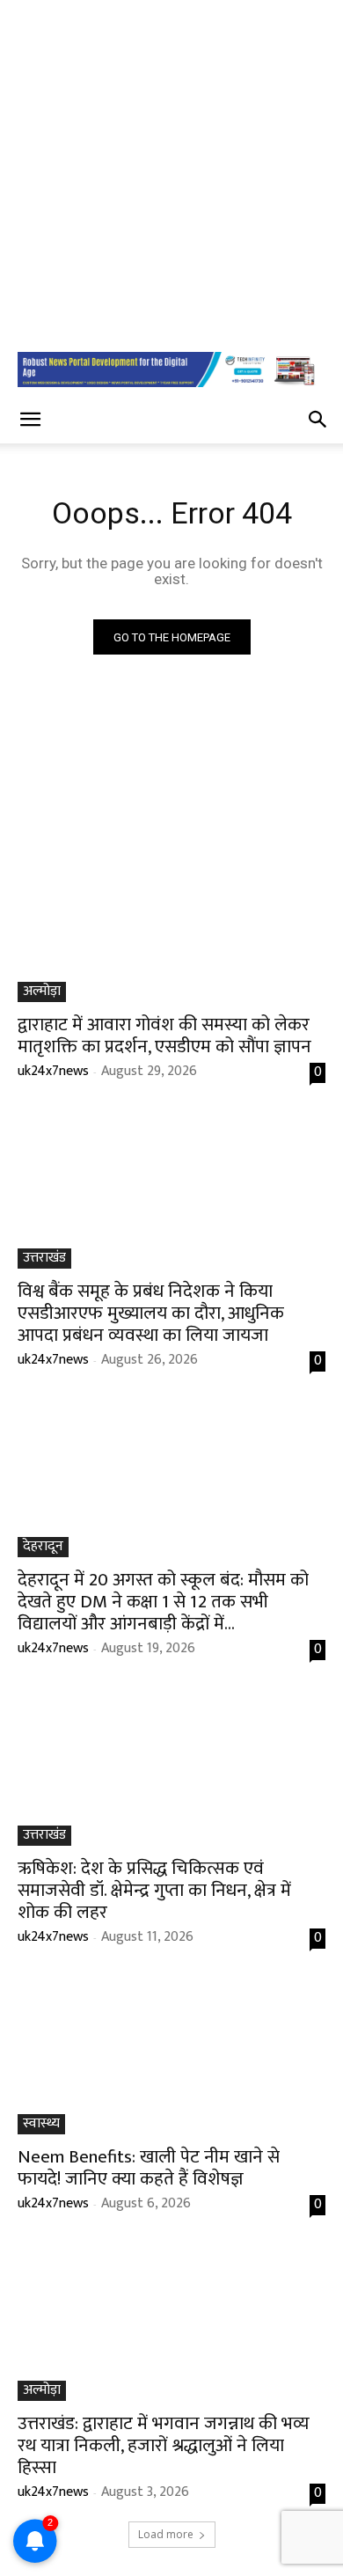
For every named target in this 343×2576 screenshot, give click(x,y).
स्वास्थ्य (41, 2124)
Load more (166, 2534)
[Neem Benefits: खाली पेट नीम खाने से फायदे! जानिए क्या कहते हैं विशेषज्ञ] (171, 2057)
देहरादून (43, 1547)
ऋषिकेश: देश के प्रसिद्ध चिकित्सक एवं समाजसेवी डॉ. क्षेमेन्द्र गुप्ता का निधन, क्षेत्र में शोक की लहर (154, 1890)
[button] (30, 420)
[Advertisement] (171, 172)
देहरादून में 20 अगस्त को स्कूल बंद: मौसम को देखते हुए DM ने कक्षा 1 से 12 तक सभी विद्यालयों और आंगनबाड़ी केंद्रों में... (163, 1602)
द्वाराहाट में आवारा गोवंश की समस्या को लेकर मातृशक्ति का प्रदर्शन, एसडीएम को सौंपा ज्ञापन (164, 1036)
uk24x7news (53, 1071)
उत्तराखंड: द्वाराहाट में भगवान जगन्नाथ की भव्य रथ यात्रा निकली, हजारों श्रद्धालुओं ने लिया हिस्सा (164, 2445)
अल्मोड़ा (42, 992)
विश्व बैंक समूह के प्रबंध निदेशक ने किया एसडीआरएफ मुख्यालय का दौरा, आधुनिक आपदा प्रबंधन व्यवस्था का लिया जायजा (151, 1313)
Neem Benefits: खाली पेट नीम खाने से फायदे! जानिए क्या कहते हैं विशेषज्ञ (149, 2168)
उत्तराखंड (44, 1259)
